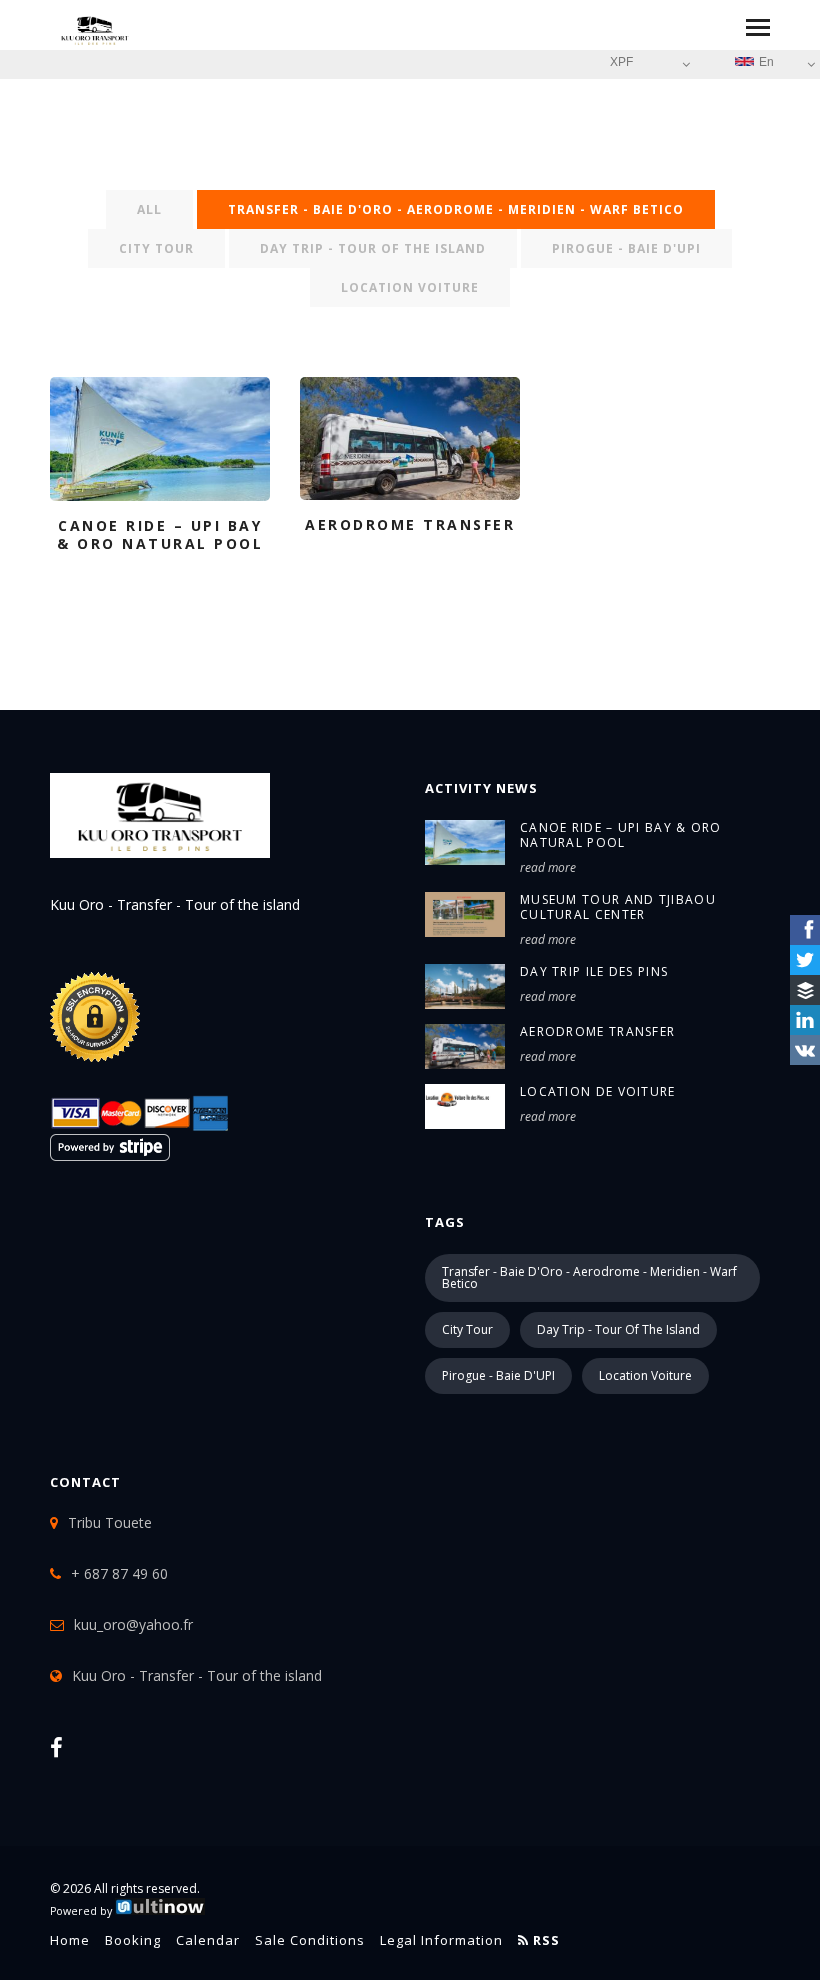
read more (548, 867)
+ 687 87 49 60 (119, 1573)
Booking (133, 1940)
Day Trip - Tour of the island (373, 248)
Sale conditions (310, 1940)
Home (70, 1940)
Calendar (208, 1940)
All (149, 209)
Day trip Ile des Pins (594, 971)
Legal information (441, 1940)
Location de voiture (598, 1091)
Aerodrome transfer (597, 1031)
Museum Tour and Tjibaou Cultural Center (618, 907)
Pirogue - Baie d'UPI (626, 248)
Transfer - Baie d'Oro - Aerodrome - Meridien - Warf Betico (456, 209)
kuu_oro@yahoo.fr (133, 1624)
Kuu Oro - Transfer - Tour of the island (197, 1675)
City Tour (156, 248)
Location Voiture (410, 287)
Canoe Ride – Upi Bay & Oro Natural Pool (621, 835)
